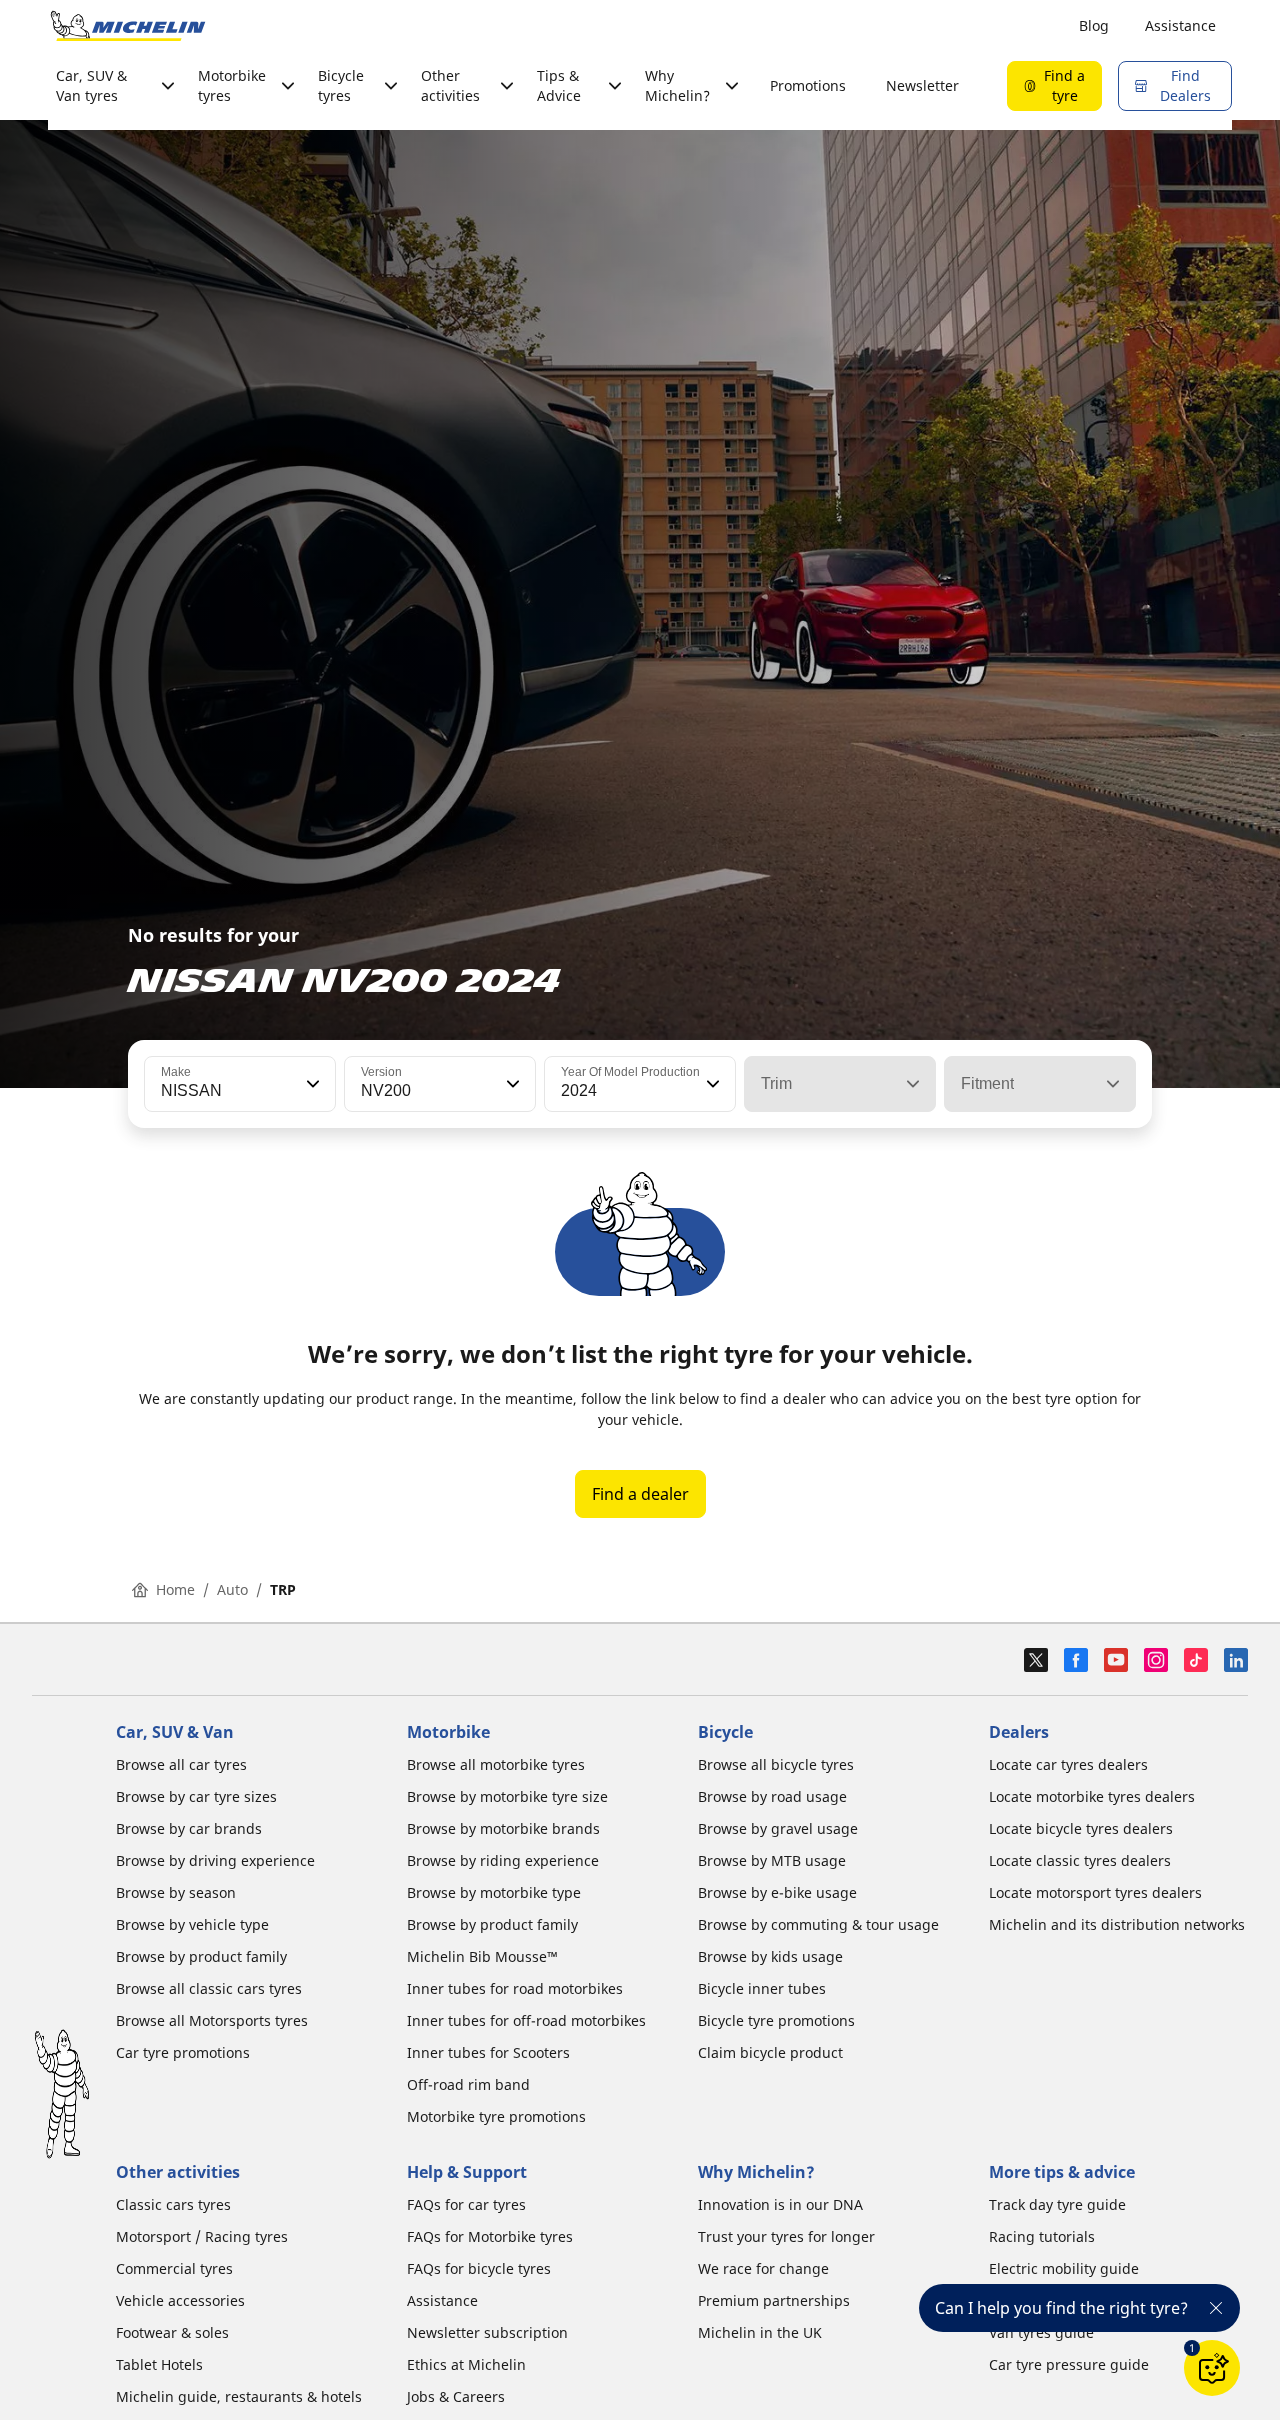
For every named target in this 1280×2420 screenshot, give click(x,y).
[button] (311, 1084)
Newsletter (922, 85)
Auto (232, 1589)
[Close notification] (1216, 2308)
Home (175, 1589)
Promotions (808, 85)
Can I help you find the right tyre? (1061, 2308)
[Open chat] (1212, 2368)
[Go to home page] (128, 26)
